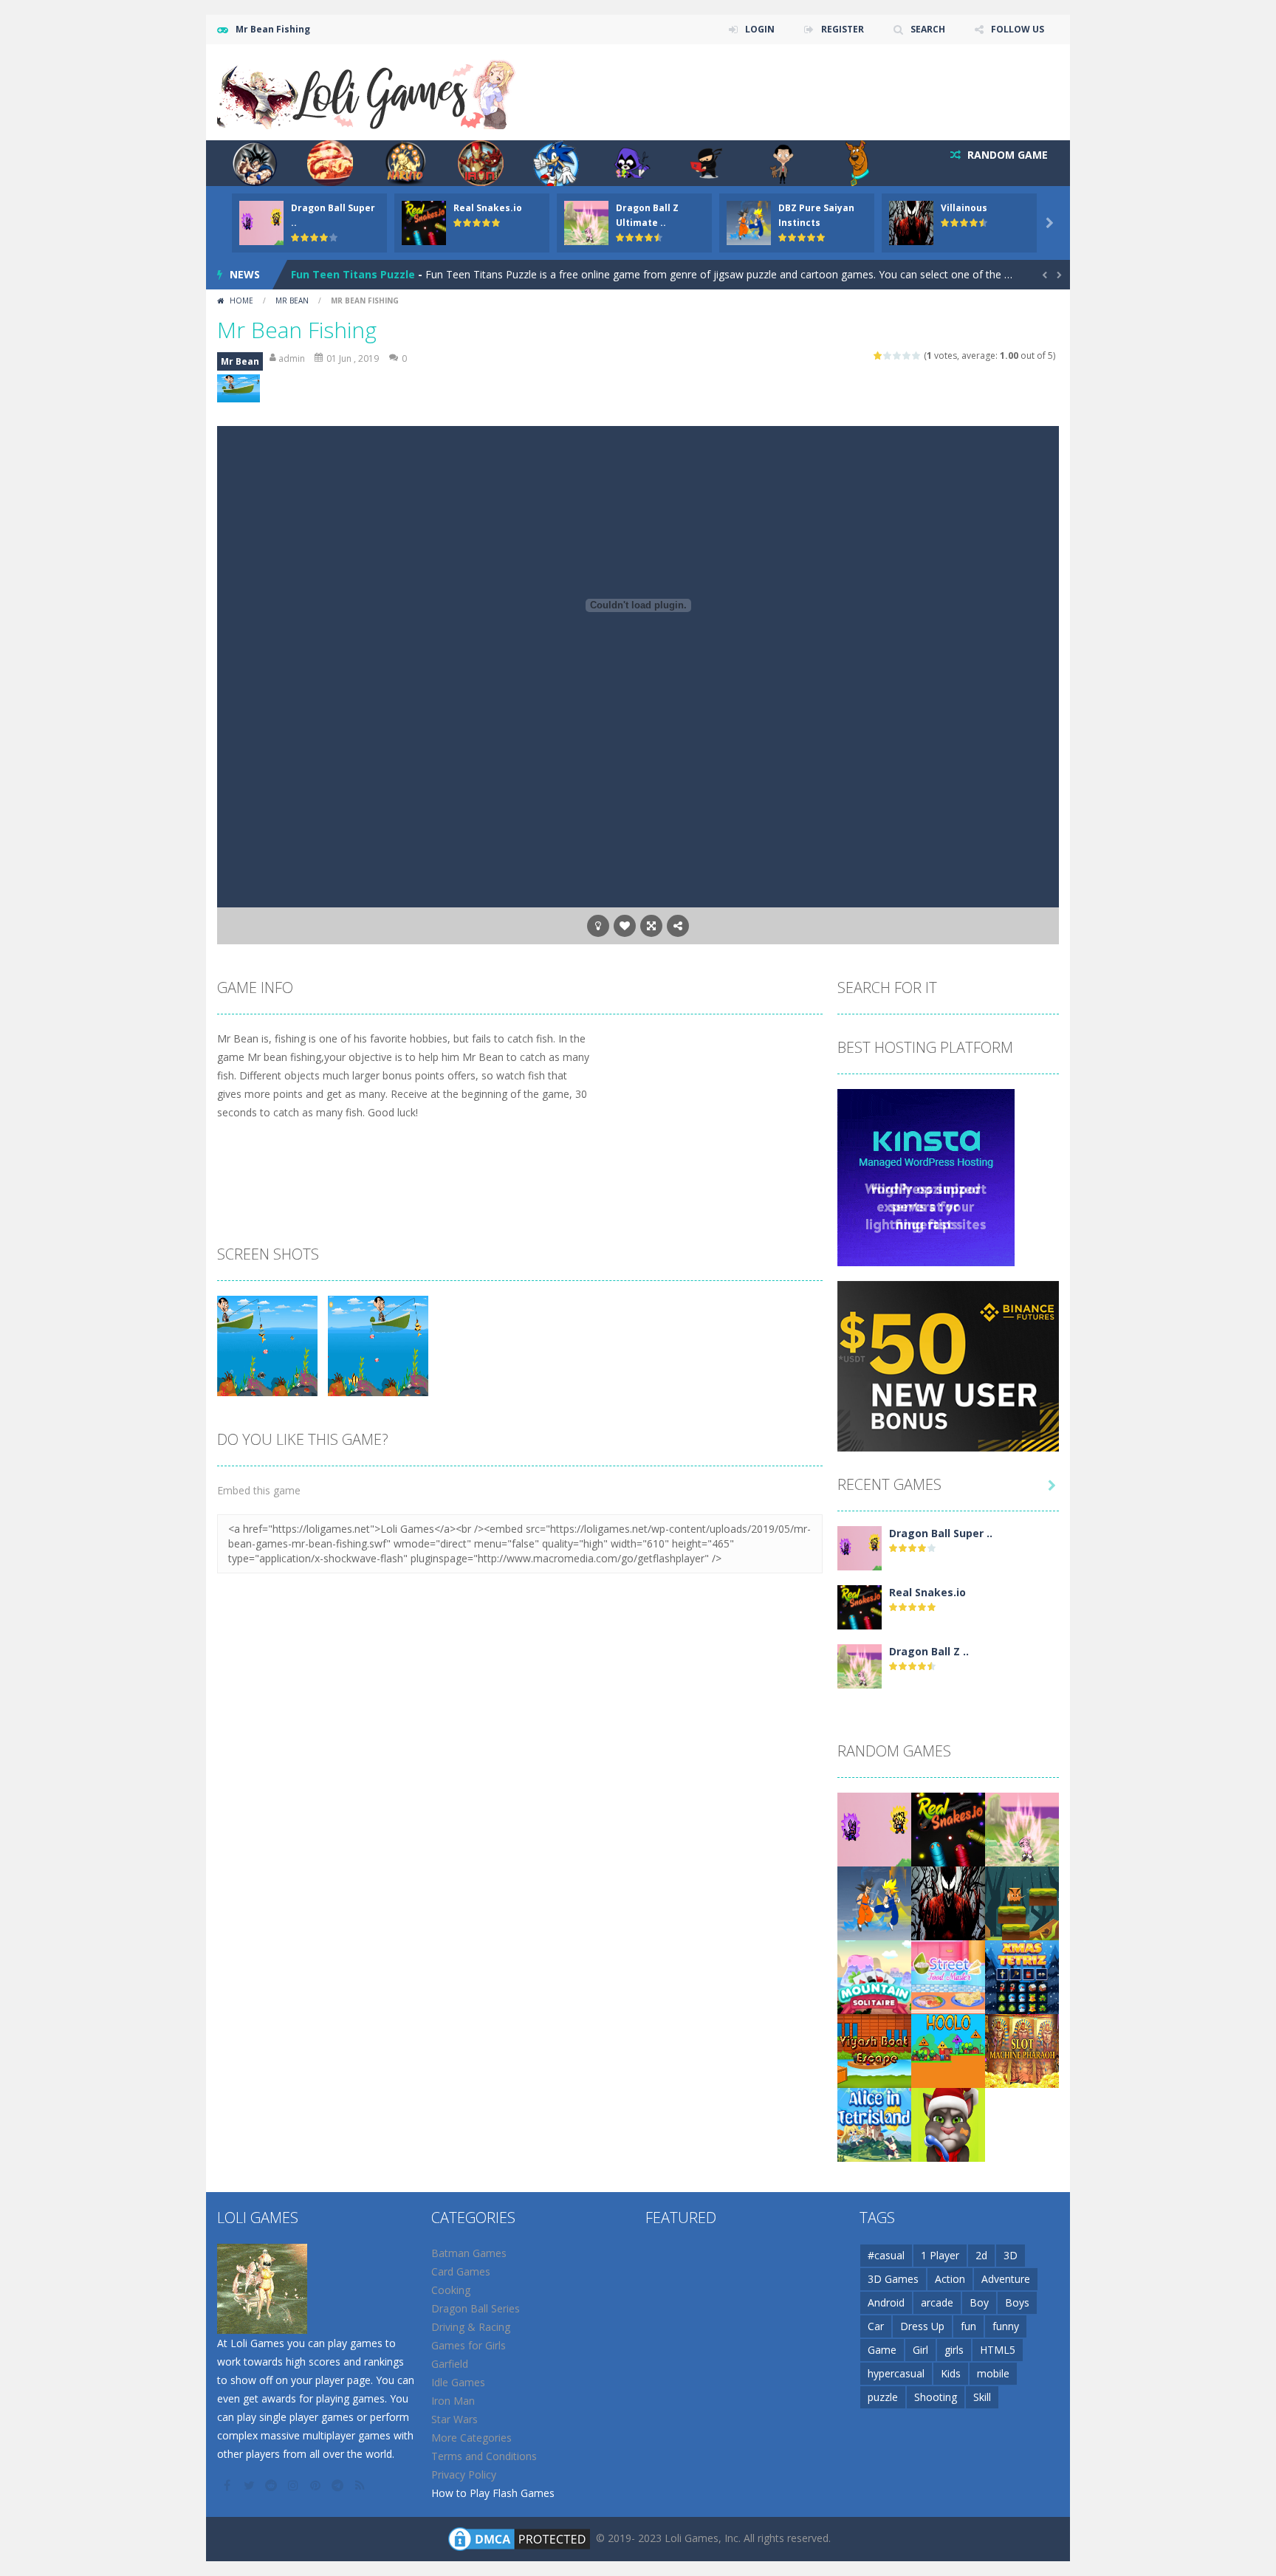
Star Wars (455, 2419)
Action (950, 2279)
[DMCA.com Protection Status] (519, 2538)
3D (1011, 2255)
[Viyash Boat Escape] (874, 2050)
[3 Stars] (898, 356)
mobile (993, 2373)
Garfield (450, 2364)
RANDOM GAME (1006, 155)
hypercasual (896, 2373)
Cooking (451, 2290)
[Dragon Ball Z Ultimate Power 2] (860, 1665)
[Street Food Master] (948, 1976)
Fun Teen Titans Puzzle (353, 274)
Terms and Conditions (484, 2456)
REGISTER (843, 29)
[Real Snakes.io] (860, 1606)
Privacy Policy (464, 2474)
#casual (886, 2255)
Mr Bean (292, 300)
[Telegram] (339, 2485)
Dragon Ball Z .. (929, 1651)
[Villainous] (948, 1902)
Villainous (964, 208)
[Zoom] (267, 1345)
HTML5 (998, 2350)
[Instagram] (295, 2485)
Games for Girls (469, 2345)
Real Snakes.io (488, 208)
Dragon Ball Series (476, 2308)
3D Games (893, 2279)
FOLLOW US (1018, 29)
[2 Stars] (888, 356)
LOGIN (760, 29)
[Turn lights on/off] (598, 926)
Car (876, 2326)
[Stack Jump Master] (1022, 1902)
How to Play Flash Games (493, 2493)
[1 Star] (878, 356)
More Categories (471, 2438)
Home (241, 300)
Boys (1017, 2302)
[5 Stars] (917, 356)
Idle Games (458, 2382)
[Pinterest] (317, 2485)
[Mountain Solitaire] (874, 1976)
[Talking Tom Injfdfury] (948, 2124)
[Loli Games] (367, 91)
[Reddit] (272, 2485)
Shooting (936, 2397)
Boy (979, 2302)
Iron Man (453, 2401)
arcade (937, 2302)
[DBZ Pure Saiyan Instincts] (874, 1902)
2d (981, 2255)
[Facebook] (228, 2485)
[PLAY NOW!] (261, 222)
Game (882, 2350)
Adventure (1006, 2279)
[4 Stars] (907, 356)
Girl (920, 2350)
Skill (982, 2397)
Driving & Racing (471, 2327)
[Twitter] (250, 2485)
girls (954, 2350)
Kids (951, 2373)
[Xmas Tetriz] (1022, 1976)
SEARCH (928, 29)
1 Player (940, 2255)
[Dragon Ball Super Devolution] (860, 1547)
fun (968, 2326)
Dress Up (922, 2326)
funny (1006, 2326)
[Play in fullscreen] (651, 926)
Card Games (461, 2271)
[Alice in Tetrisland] (874, 2124)
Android (886, 2302)
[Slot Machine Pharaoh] (1022, 2050)
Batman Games (469, 2253)
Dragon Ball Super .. (941, 1533)
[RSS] (361, 2485)
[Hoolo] (948, 2050)
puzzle (883, 2397)
